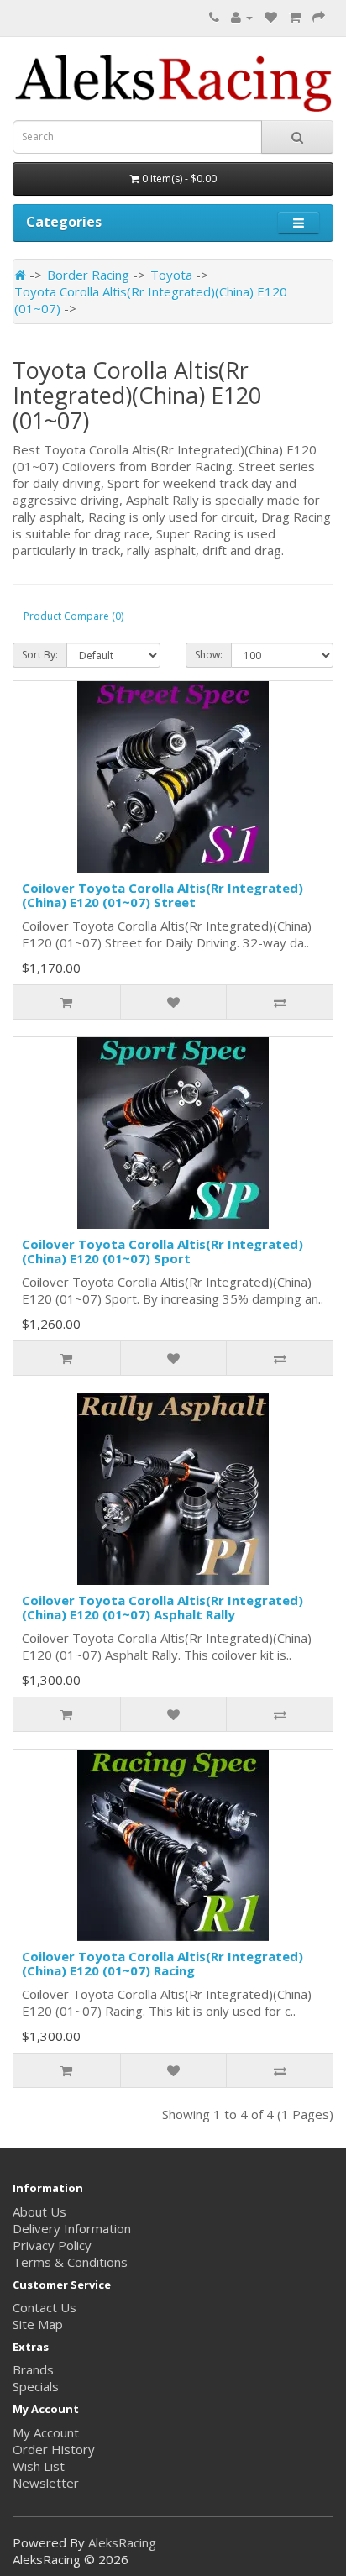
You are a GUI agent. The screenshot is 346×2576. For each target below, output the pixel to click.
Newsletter (46, 2483)
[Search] (297, 137)
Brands (33, 2369)
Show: (209, 655)
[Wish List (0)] (271, 17)
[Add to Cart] (67, 1002)
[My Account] (242, 17)
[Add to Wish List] (173, 1002)
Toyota (171, 275)
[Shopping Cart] (295, 17)
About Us (39, 2211)
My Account (46, 2432)
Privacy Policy (52, 2245)
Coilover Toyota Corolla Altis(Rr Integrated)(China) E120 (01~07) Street (163, 895)
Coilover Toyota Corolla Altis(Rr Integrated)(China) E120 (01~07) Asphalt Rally (163, 1607)
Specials (36, 2386)
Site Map (38, 2324)
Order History (54, 2449)
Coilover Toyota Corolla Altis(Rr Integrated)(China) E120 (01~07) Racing (163, 1963)
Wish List (39, 2466)
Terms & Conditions (70, 2262)
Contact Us (45, 2307)
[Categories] (299, 223)
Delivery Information (72, 2228)
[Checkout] (319, 17)
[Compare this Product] (279, 1002)
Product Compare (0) (73, 616)
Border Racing (88, 275)
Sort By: (40, 655)
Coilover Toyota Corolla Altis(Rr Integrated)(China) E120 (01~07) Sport (163, 1251)
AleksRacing (122, 2542)
